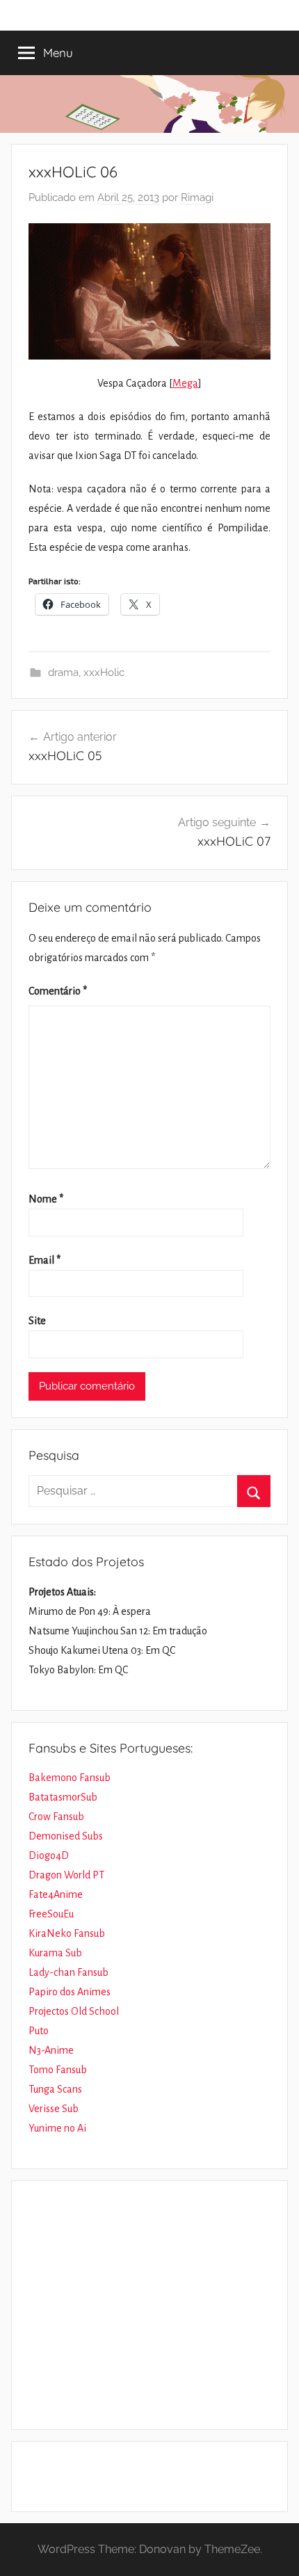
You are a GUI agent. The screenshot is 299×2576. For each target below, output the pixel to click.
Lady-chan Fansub (68, 1972)
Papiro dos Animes (70, 1992)
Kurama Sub (55, 1953)
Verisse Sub (54, 2109)
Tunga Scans (55, 2089)
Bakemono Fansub (70, 1778)
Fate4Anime (56, 1894)
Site (37, 1321)
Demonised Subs (66, 1836)
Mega (185, 383)
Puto (39, 2031)
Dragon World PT (66, 1875)
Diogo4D (49, 1855)
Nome (46, 1199)
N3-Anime (51, 2050)
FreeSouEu (51, 1914)
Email (45, 1260)
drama (63, 673)
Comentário (58, 991)
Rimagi (197, 198)
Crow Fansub (56, 1817)
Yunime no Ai (57, 2128)
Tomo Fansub (58, 2070)
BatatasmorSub (63, 1797)
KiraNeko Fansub (67, 1933)
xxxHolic (104, 673)
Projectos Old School (74, 2011)
